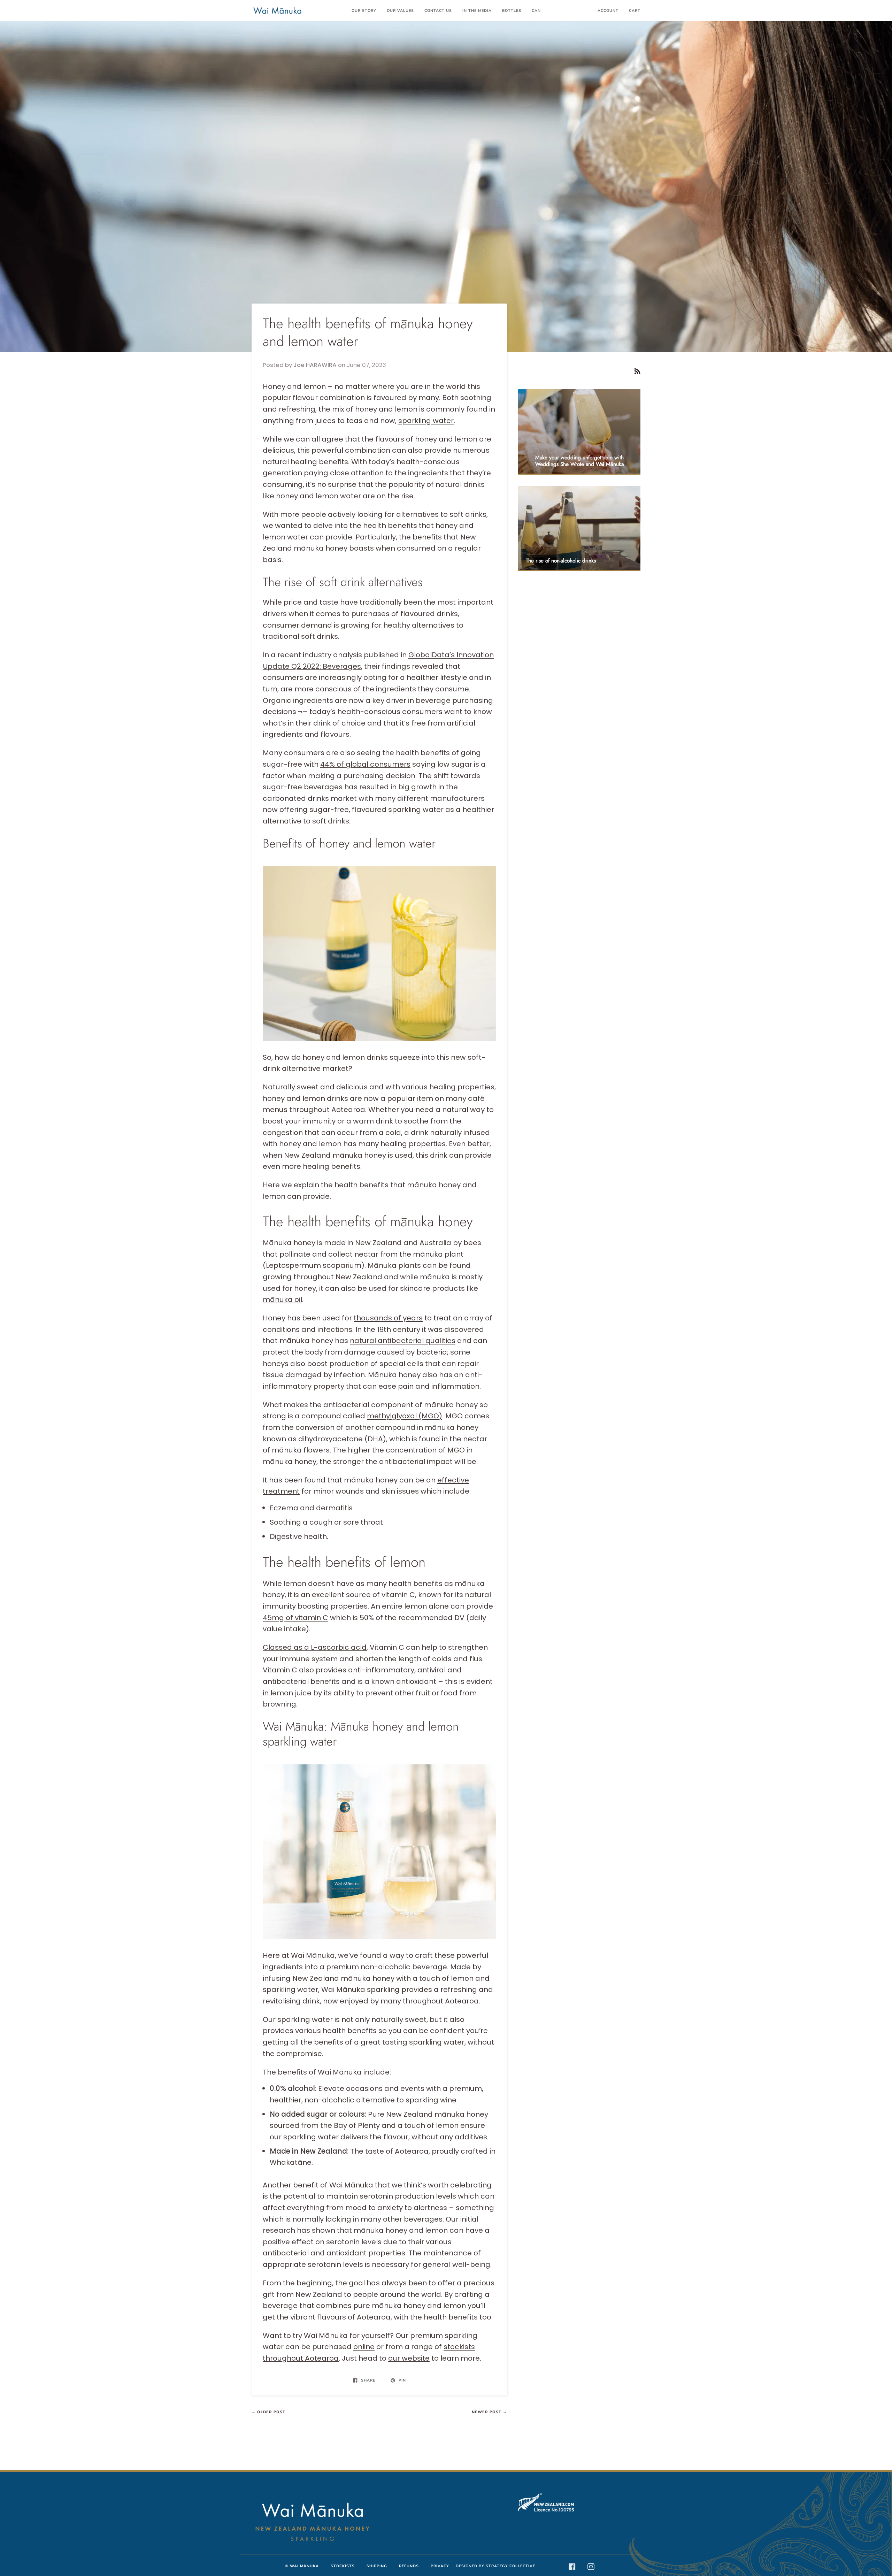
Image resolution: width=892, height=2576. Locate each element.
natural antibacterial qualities (403, 1341)
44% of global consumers (365, 764)
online (364, 2347)
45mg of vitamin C (295, 1618)
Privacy (440, 2566)
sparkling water (426, 421)
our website (409, 2358)
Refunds (409, 2566)
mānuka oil (282, 1299)
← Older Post (268, 2412)
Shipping (377, 2566)
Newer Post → (489, 2412)
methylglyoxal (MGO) (405, 1416)
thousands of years (388, 1318)
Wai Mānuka (304, 2566)
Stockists (343, 2566)
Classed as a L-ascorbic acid (315, 1647)
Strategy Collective (510, 2566)
